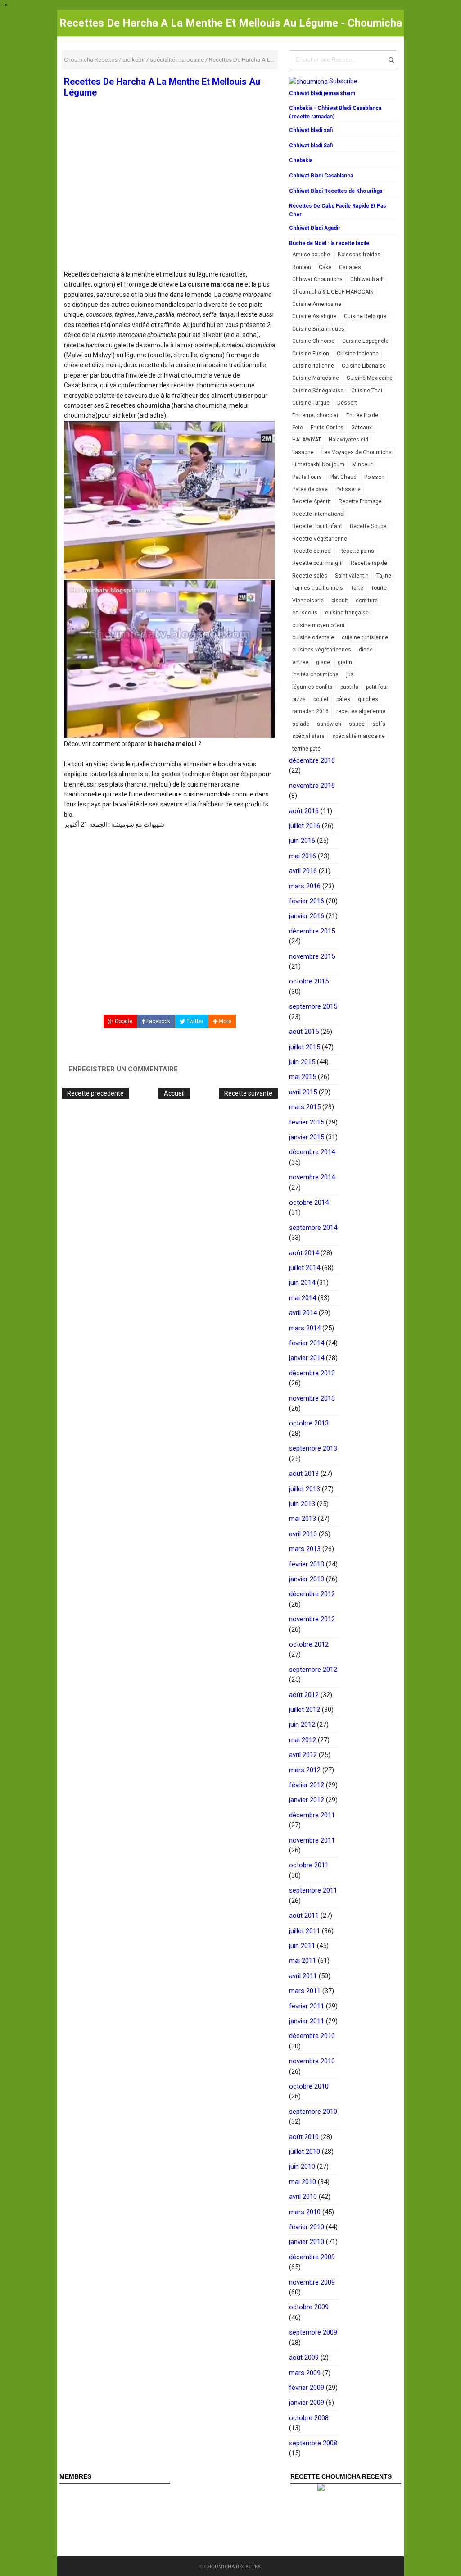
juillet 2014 (305, 1268)
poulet (321, 699)
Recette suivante (248, 1093)
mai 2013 (303, 1519)
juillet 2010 (305, 2152)
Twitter (194, 1021)
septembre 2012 (313, 1670)
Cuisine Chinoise (313, 341)
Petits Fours (307, 477)
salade (301, 724)
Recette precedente (95, 1093)
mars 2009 (305, 2373)
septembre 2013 (313, 1448)
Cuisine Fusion (311, 354)
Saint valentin (352, 576)
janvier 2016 (307, 916)
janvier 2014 (307, 1358)
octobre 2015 (309, 981)
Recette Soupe (368, 526)
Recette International (319, 514)
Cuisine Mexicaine (370, 378)
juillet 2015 (305, 1047)
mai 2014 (303, 1298)
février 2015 (307, 1122)
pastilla (349, 687)
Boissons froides (359, 255)
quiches (368, 699)
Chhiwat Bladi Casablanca (321, 176)
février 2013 (307, 1564)
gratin (345, 662)
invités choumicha (315, 674)
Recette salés (310, 576)
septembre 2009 (313, 2332)
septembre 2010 (313, 2112)
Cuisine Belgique (365, 316)
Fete (298, 428)
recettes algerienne (361, 711)
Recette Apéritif (312, 501)
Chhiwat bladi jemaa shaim (322, 93)
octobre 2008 (309, 2418)
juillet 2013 (305, 1489)
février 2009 (307, 2388)
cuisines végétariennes (322, 650)
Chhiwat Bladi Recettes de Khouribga (336, 191)
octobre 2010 (309, 2086)
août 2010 (304, 2137)
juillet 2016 (305, 826)
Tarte (357, 588)
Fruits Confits (327, 428)
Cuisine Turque (311, 403)
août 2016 (304, 811)
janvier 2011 (307, 2021)
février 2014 (307, 1343)
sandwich (329, 724)
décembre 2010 (312, 2036)
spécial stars (308, 736)
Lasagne (303, 452)
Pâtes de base (310, 489)
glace (323, 662)
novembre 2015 (312, 956)
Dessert (347, 403)
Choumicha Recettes (233, 2567)
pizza (299, 699)
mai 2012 (303, 1740)
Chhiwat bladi (367, 279)
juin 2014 (302, 1283)
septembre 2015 (313, 1006)
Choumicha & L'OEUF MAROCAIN (333, 292)
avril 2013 (303, 1534)
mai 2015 (303, 1077)
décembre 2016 (312, 760)
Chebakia (301, 160)
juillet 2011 (305, 1931)
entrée (300, 662)
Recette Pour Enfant (317, 526)
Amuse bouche (311, 255)
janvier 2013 (307, 1579)
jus (350, 674)
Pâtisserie (348, 489)
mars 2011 (305, 1991)
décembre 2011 (312, 1815)
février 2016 (307, 901)
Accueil (174, 1093)
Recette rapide (369, 563)
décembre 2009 (312, 2257)
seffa (379, 724)
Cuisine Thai (367, 391)
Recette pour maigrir (318, 563)
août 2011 (304, 1916)
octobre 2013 (309, 1423)
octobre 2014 (309, 1202)
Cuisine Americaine (317, 304)
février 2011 (307, 2006)
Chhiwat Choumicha (317, 279)
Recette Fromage (360, 501)
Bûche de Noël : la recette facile (329, 243)
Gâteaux (362, 428)
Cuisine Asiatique (314, 316)
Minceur (362, 464)
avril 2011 (303, 1976)
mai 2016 (303, 856)
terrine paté (306, 749)
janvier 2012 (307, 1800)
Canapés (350, 267)
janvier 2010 (307, 2242)
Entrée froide (362, 415)
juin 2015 (302, 1062)
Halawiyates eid (348, 440)
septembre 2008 (313, 2443)
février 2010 (307, 2227)
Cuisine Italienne (313, 366)
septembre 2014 (313, 1228)
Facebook (158, 1021)
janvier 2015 (307, 1137)
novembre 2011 (312, 1840)
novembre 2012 (312, 1619)
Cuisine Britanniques (318, 329)
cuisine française (347, 613)
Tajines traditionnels (318, 588)
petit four (377, 687)
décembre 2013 (312, 1373)
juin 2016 (302, 841)
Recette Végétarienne (320, 539)
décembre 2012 (312, 1594)
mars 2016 (305, 886)
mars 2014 (305, 1328)
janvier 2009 (307, 2403)
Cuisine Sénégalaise (318, 391)
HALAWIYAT (307, 440)
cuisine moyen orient (319, 625)
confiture (367, 601)
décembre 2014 (312, 1152)
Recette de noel (312, 551)
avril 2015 (303, 1092)
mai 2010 (303, 2182)
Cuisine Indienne (358, 354)
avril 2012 (303, 1755)
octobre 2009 (309, 2307)
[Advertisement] (170, 203)
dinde (366, 650)
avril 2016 (303, 871)
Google (123, 1021)
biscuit (340, 601)
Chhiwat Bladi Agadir (315, 228)
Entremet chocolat (315, 415)
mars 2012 (305, 1770)
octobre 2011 (309, 1865)
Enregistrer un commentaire (123, 1069)
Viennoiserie (308, 601)
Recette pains (357, 551)
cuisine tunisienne (365, 637)
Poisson (374, 477)
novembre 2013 (312, 1398)
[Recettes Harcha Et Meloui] (169, 659)
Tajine (384, 576)
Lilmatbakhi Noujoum (318, 464)
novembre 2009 (312, 2282)
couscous (305, 613)
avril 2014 (303, 1313)
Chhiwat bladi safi (311, 130)
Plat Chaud (343, 477)
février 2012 (307, 1785)
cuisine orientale (313, 637)
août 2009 (304, 2358)
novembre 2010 (312, 2061)
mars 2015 (305, 1107)
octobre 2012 (309, 1644)
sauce (357, 724)
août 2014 (304, 1253)
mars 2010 (305, 2212)
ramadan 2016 (310, 711)
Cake (325, 267)
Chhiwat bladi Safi (311, 146)
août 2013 (304, 1474)
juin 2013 (302, 1504)
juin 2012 (302, 1725)
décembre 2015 (312, 931)
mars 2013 (305, 1549)
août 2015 (304, 1032)
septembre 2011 (313, 1890)
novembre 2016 (312, 786)
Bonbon (302, 267)
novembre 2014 (312, 1177)
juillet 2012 (305, 1710)
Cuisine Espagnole (365, 341)
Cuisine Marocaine (316, 378)
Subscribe (343, 81)
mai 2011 (303, 1961)
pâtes (343, 699)
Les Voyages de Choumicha (357, 452)
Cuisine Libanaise (364, 366)
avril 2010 (303, 2197)
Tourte (379, 588)
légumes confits (312, 687)
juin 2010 (302, 2166)
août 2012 (304, 1695)
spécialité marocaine (359, 736)
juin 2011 (302, 1946)
